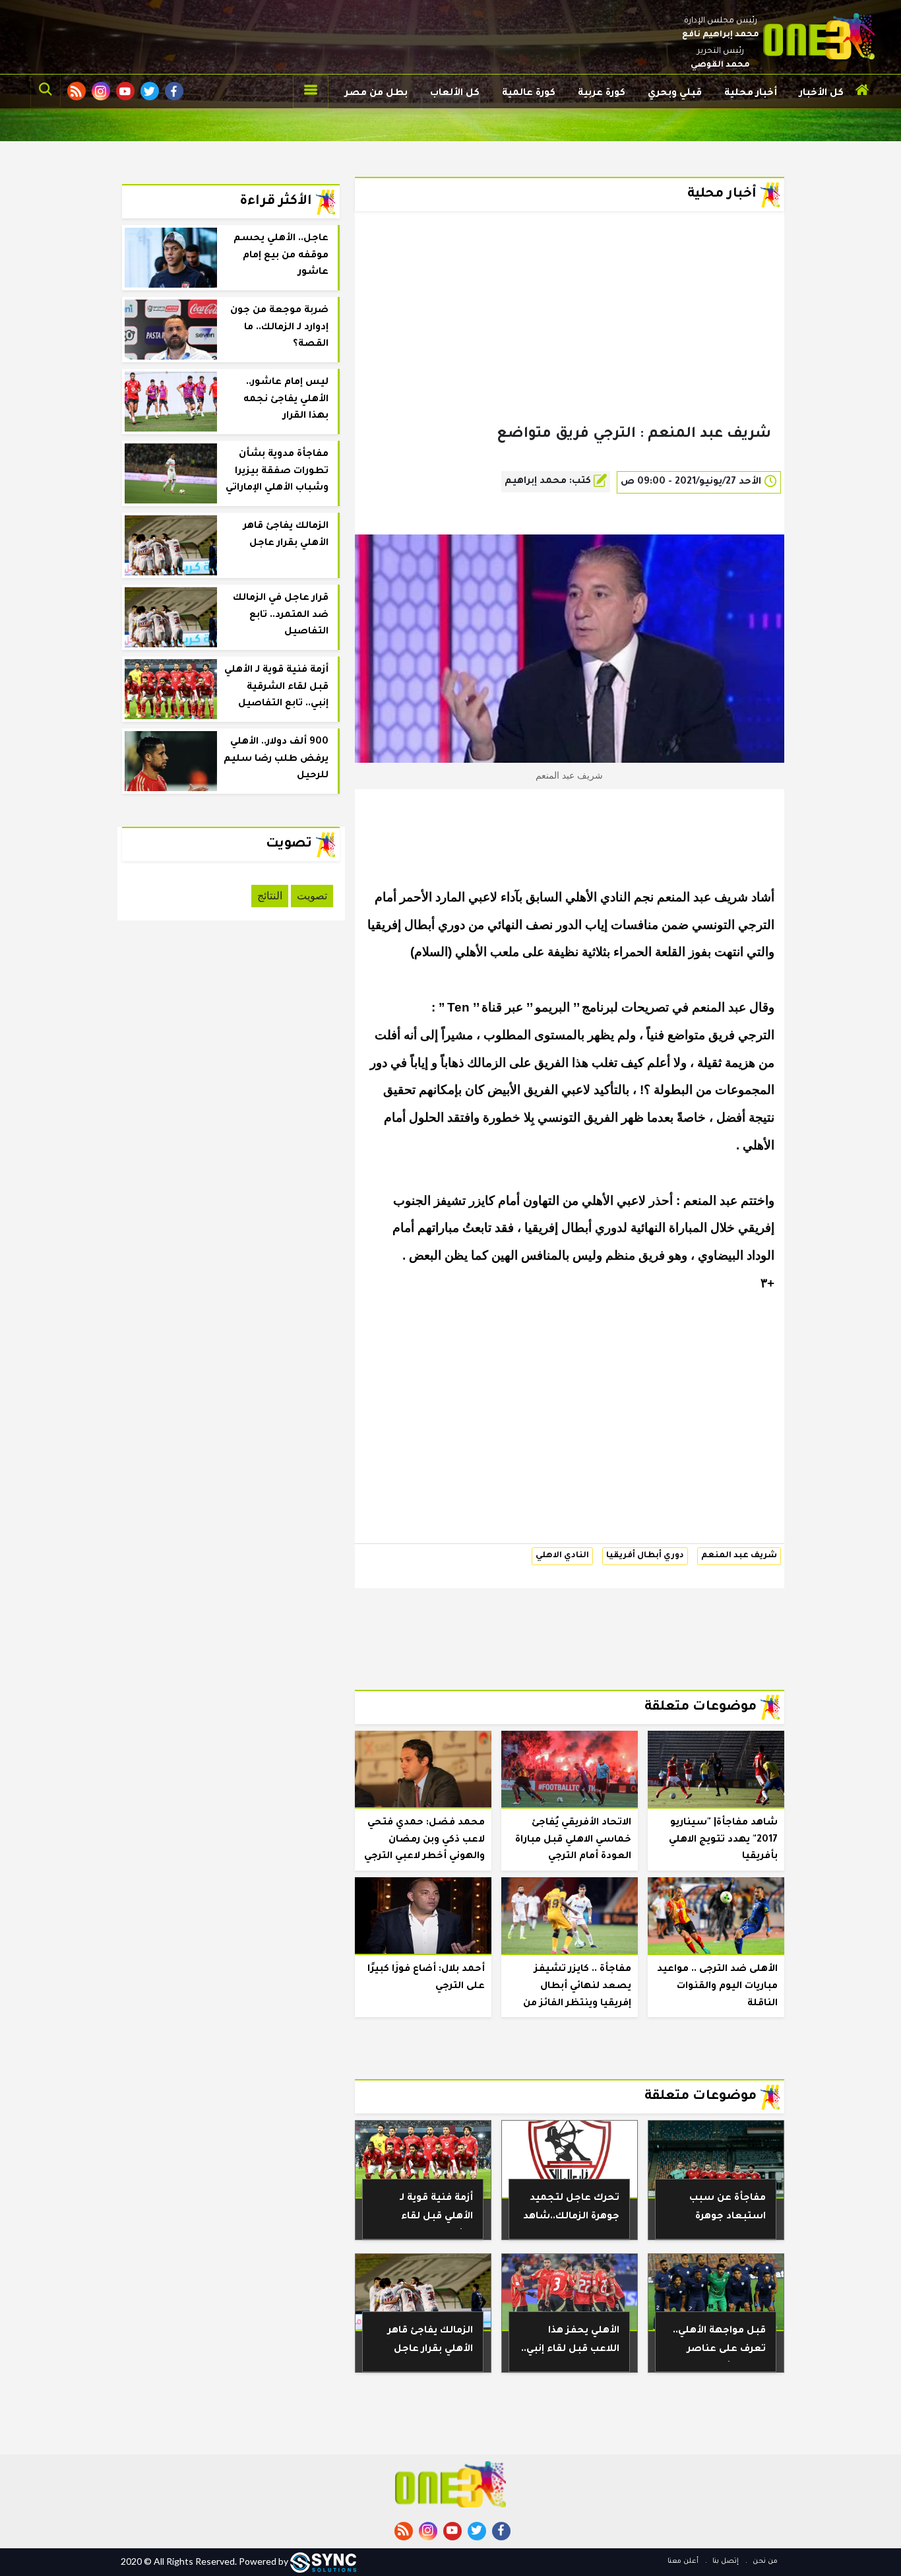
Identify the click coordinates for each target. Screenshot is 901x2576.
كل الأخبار (822, 94)
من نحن (764, 2561)
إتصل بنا (725, 2561)
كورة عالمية (529, 94)
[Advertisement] (570, 339)
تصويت (312, 896)
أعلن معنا (683, 2561)
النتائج (270, 896)
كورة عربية (602, 94)
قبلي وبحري (675, 94)
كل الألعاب (455, 94)
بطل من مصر (376, 94)
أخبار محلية (751, 94)
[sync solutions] (323, 2561)
